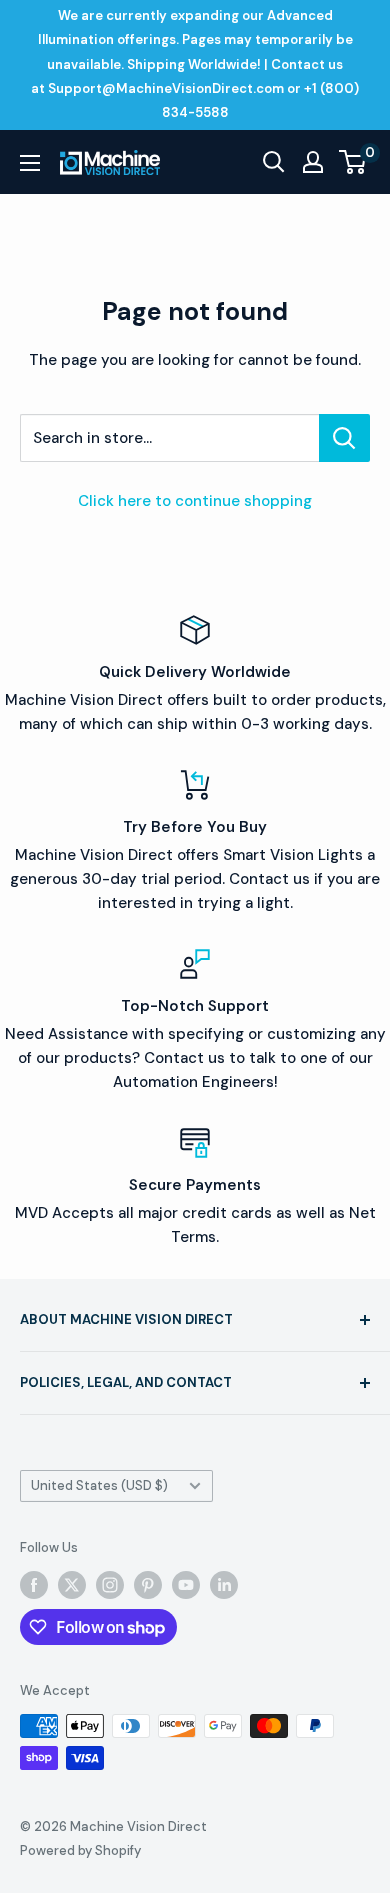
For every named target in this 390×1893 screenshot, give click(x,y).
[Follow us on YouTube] (186, 1585)
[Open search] (274, 162)
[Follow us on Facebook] (34, 1585)
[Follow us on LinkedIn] (224, 1585)
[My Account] (313, 162)
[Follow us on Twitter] (72, 1585)
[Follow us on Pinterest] (148, 1585)
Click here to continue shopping (195, 501)
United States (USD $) (99, 1485)
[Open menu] (30, 163)
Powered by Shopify (80, 1850)
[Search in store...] (344, 438)
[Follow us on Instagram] (110, 1585)
